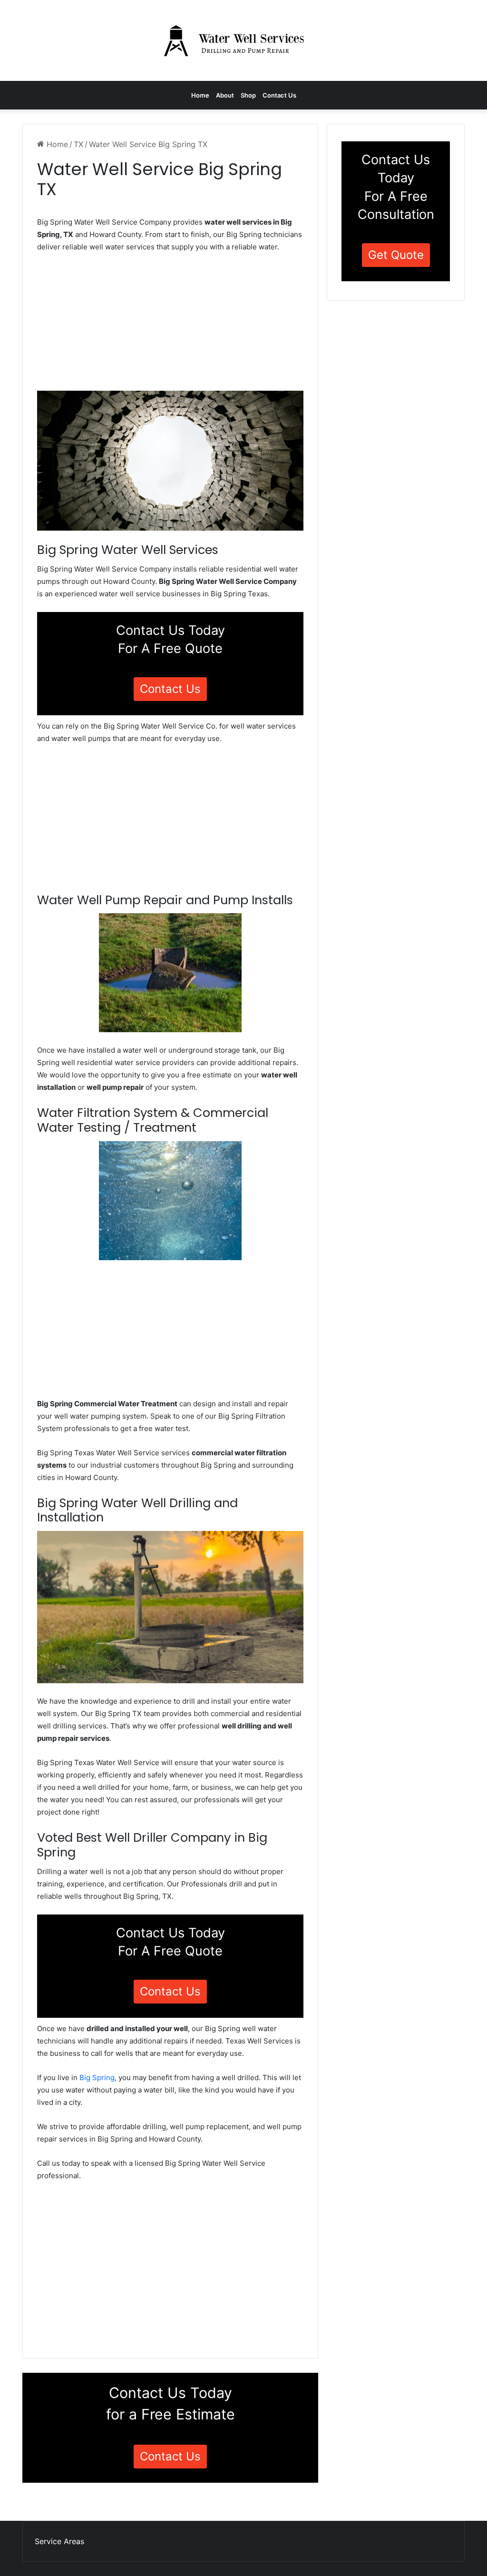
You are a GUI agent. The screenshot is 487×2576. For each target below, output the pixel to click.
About (225, 95)
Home (200, 95)
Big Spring (97, 2078)
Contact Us (279, 95)
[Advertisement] (170, 325)
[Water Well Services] (243, 40)
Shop (248, 95)
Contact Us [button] (170, 689)
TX (78, 144)
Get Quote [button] (396, 255)
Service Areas (59, 2541)
